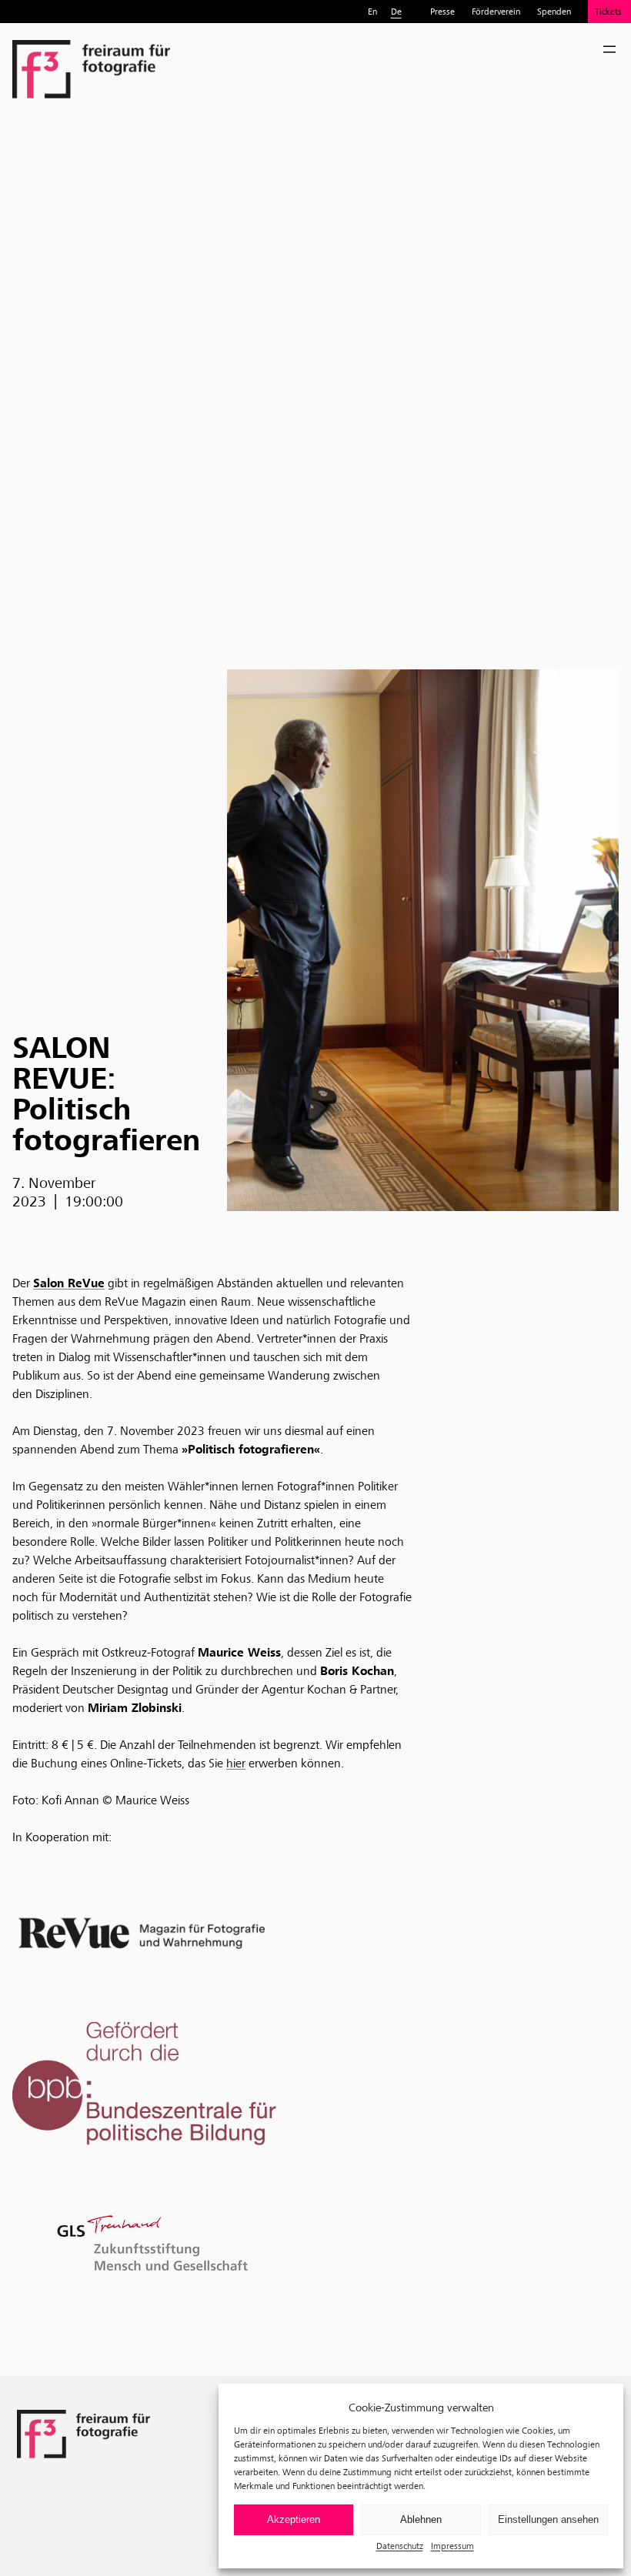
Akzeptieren (294, 2519)
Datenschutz (400, 2546)
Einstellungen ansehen (548, 2519)
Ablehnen (421, 2519)
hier (236, 1763)
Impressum (452, 2546)
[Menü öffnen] (609, 49)
